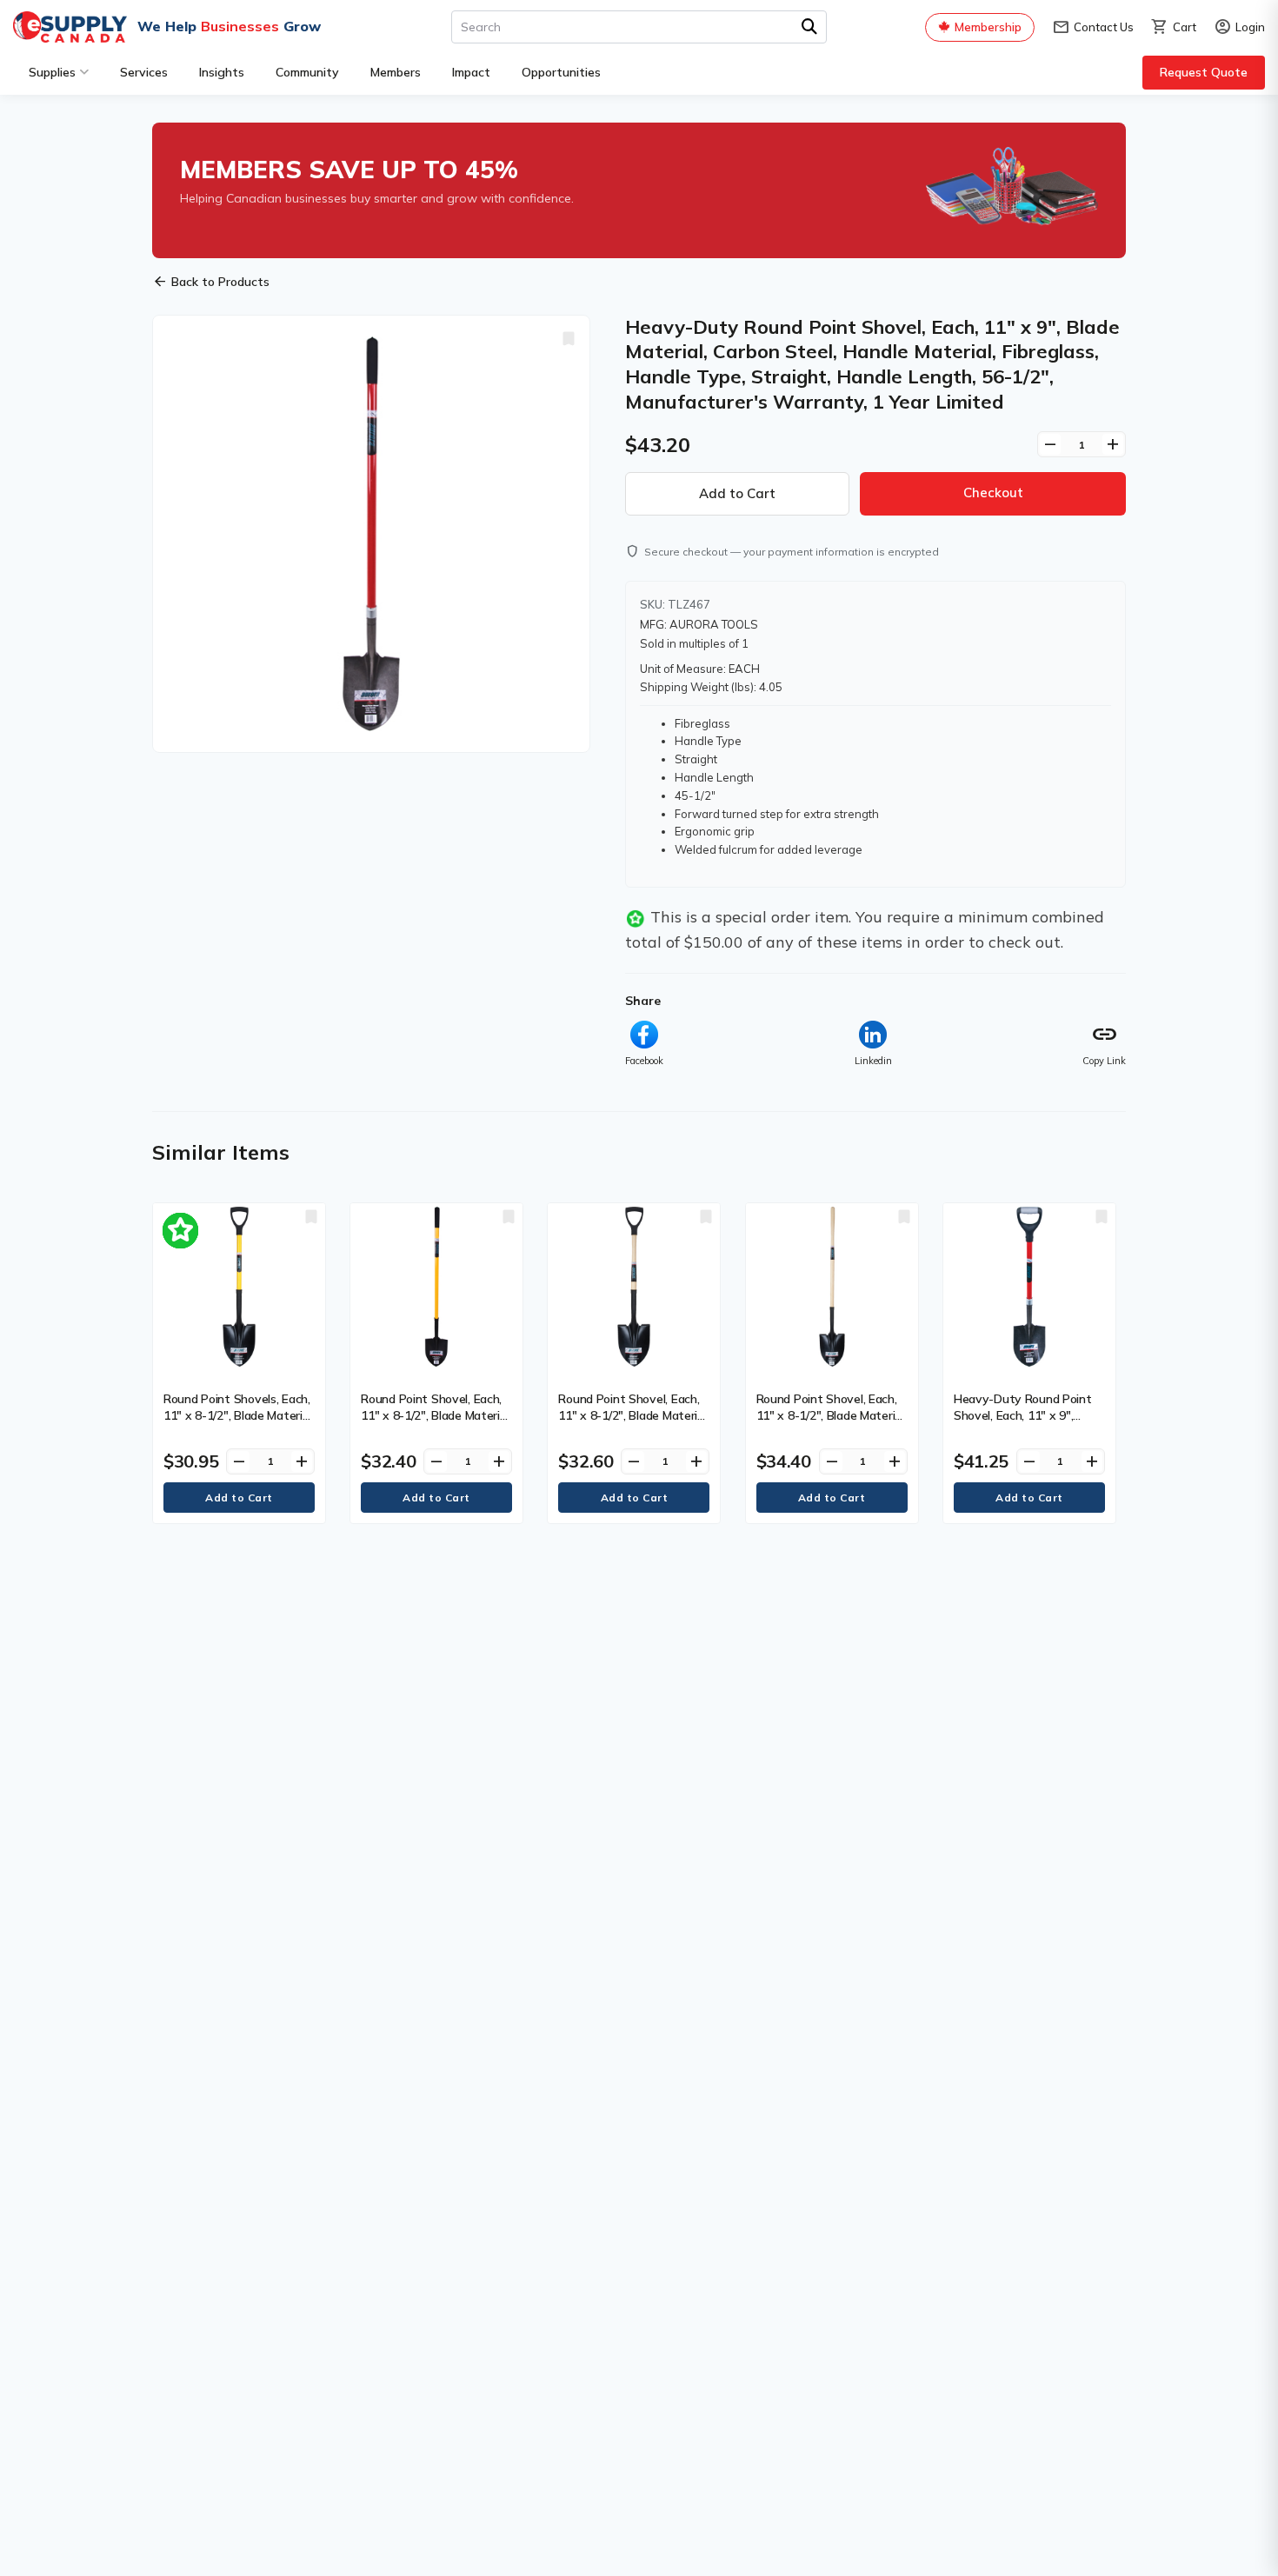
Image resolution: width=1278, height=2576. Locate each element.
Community (307, 72)
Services (144, 72)
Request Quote (1204, 72)
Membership (988, 27)
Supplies (52, 72)
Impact (471, 72)
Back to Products (211, 282)
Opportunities (561, 72)
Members (396, 72)
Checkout (993, 493)
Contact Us (1093, 27)
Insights (222, 72)
